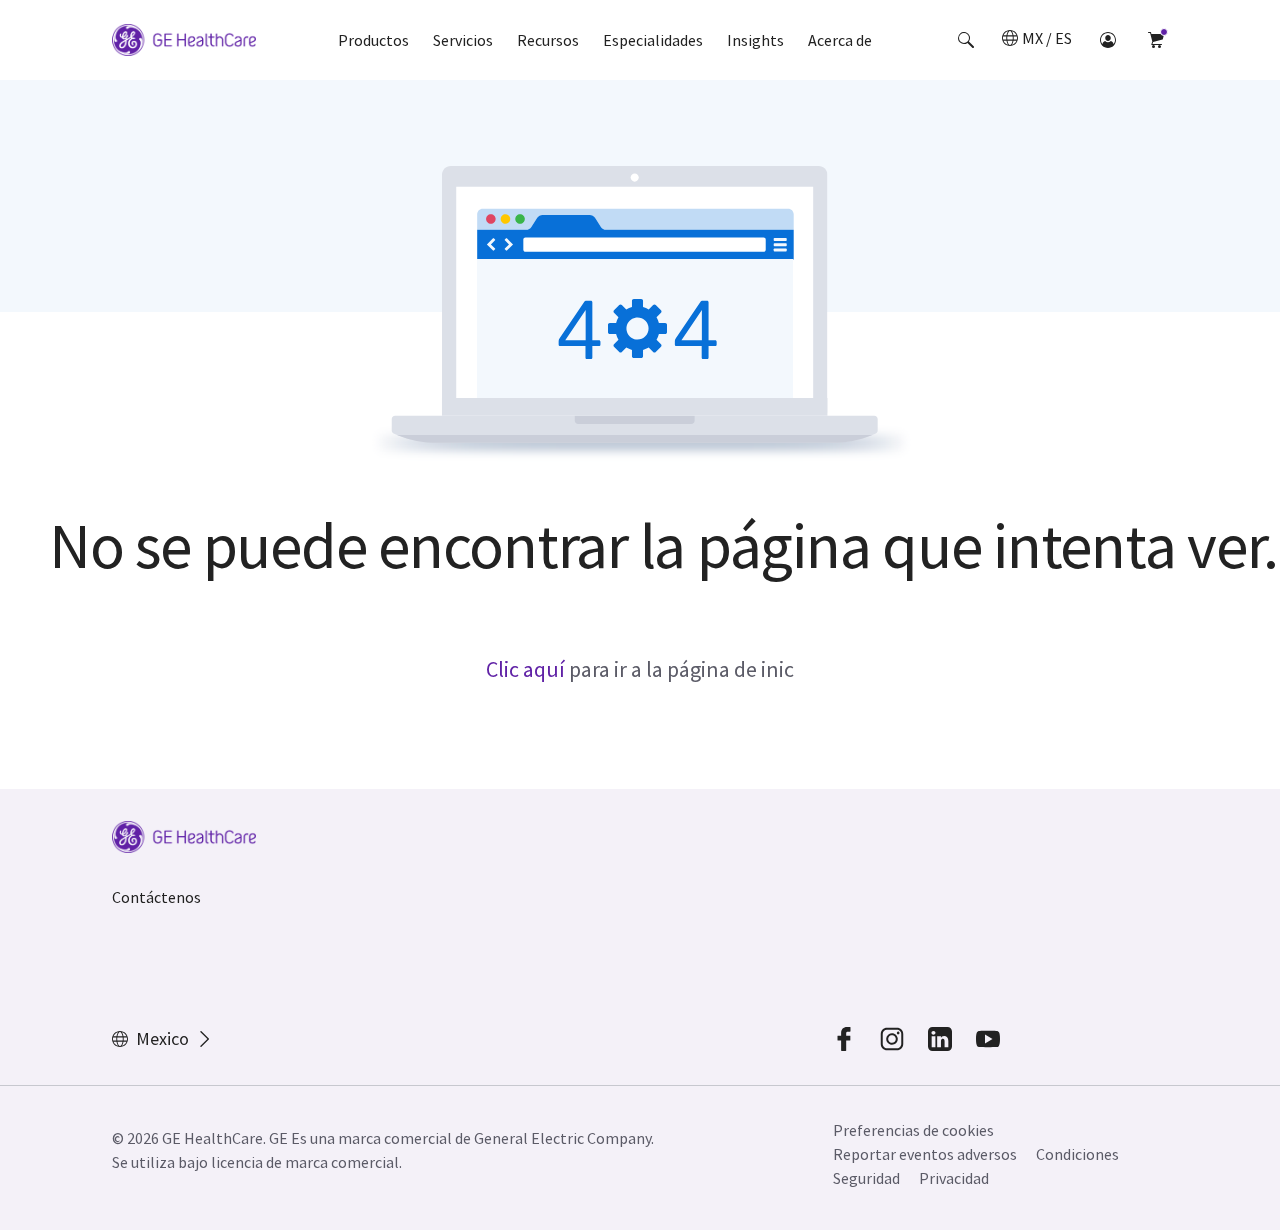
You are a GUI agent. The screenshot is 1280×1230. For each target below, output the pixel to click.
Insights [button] (755, 40)
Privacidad (954, 1178)
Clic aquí (525, 669)
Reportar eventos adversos (925, 1154)
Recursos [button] (548, 40)
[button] (966, 40)
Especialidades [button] (653, 40)
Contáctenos (156, 897)
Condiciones (1077, 1154)
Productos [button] (373, 40)
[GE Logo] (184, 43)
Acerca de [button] (840, 40)
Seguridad (866, 1178)
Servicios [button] (463, 40)
